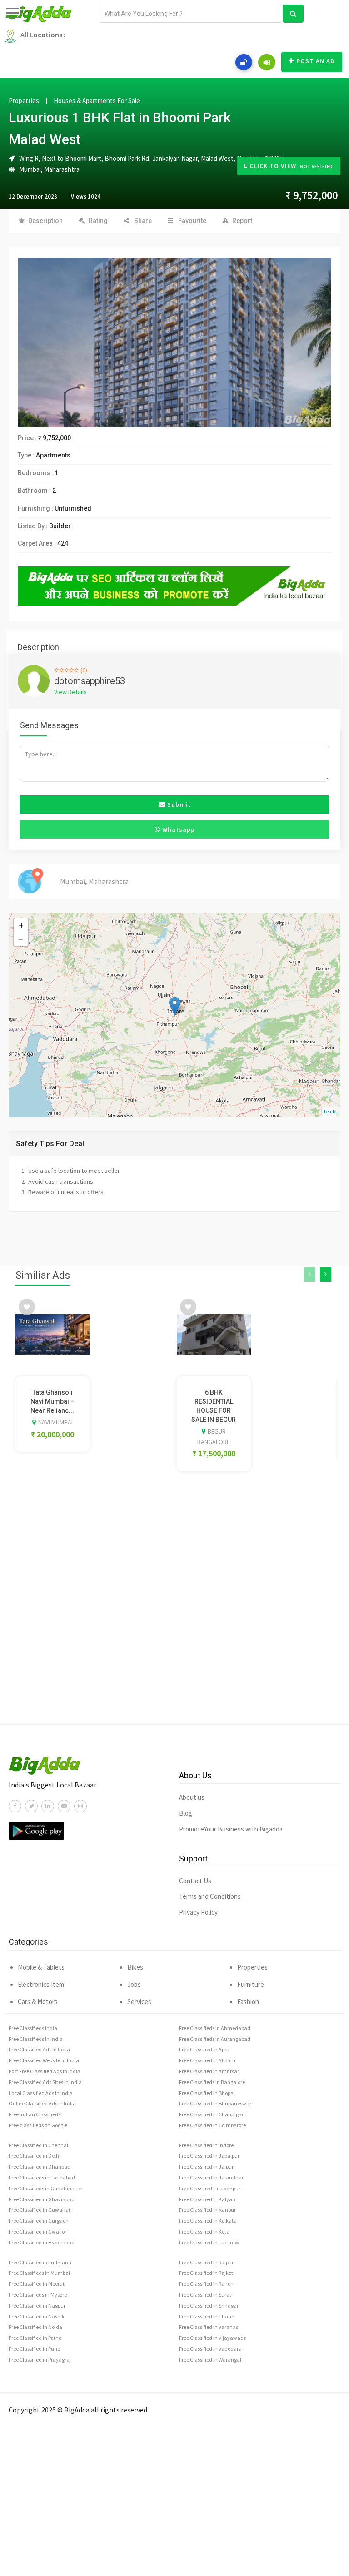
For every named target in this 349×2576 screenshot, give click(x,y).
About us (192, 1797)
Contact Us (195, 1881)
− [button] (21, 939)
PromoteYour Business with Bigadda (231, 1829)
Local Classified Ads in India (41, 2093)
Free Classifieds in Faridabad (42, 2177)
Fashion (248, 2002)
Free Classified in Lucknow (209, 2242)
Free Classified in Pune (34, 2349)
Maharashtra (62, 169)
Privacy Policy (198, 1912)
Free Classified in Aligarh (207, 2060)
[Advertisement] (174, 1626)
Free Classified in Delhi (35, 2156)
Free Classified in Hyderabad (42, 2242)
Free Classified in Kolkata (208, 2221)
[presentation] (310, 1275)
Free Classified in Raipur (206, 2262)
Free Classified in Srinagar (209, 2305)
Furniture (251, 1984)
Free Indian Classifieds (35, 2114)
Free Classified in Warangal (210, 2360)
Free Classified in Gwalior (37, 2231)
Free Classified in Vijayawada (213, 2338)
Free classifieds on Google (38, 2125)
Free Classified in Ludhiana (40, 2262)
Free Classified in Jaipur (206, 2167)
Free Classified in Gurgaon (39, 2221)
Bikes (135, 1967)
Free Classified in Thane (207, 2316)
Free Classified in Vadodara (210, 2349)
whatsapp (178, 829)
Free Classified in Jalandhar (211, 2177)
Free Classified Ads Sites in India (45, 2082)
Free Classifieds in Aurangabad (215, 2039)
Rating (98, 221)
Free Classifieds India (33, 2028)
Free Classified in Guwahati (40, 2210)
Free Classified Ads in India (39, 2049)
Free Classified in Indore (206, 2145)
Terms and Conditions (210, 1896)
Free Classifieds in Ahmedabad (215, 2028)
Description (45, 221)
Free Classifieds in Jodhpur (210, 2188)
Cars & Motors (38, 2002)
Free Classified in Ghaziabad (42, 2199)
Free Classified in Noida (35, 2327)
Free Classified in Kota (204, 2231)
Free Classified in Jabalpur (209, 2156)
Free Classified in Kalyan (207, 2199)
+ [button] (21, 925)
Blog (186, 1813)
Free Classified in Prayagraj (40, 2360)
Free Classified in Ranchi (207, 2284)
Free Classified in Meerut (37, 2284)
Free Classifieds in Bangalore (212, 2082)
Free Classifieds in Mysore (38, 2295)
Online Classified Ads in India (42, 2103)
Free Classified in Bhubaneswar (215, 2103)
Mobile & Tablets (41, 1967)
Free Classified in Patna (35, 2338)
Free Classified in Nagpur (37, 2305)
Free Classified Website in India (44, 2060)
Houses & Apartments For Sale (97, 101)
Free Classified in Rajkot (206, 2273)
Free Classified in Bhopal (207, 2093)
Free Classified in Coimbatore (212, 2125)
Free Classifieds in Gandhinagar (45, 2188)
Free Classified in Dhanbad (40, 2167)
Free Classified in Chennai (38, 2145)
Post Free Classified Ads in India (45, 2071)
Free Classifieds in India (36, 2039)
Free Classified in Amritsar (209, 2071)
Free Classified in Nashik (37, 2316)
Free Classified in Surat (205, 2295)
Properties (24, 101)
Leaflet (331, 1112)
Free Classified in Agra (204, 2049)
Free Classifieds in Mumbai (39, 2273)
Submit (178, 804)
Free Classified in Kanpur (207, 2210)
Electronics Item (41, 1984)
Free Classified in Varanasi (209, 2327)
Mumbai (30, 169)
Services (139, 2002)
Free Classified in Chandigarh (213, 2114)
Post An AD (316, 61)
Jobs (134, 1984)
